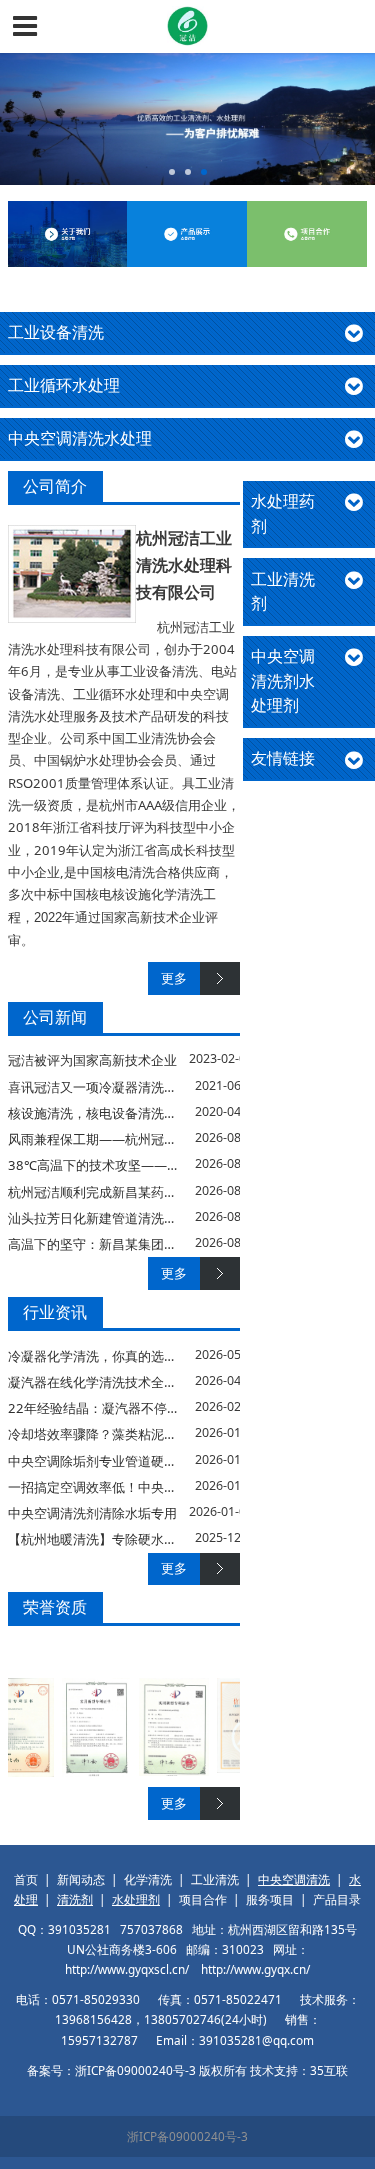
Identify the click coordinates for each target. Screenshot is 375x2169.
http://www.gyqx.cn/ (255, 1969)
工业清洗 (215, 1879)
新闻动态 (81, 1879)
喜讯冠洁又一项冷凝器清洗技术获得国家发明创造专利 (164, 1087)
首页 (26, 1879)
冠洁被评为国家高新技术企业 (92, 1060)
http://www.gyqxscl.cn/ (127, 1969)
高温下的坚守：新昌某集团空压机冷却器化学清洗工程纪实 (177, 1244)
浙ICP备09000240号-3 (187, 2136)
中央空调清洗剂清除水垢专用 (92, 1513)
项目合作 (203, 1899)
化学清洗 (148, 1879)
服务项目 (270, 1899)
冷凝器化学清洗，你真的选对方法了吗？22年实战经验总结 (178, 1356)
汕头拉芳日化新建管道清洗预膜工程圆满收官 (138, 1218)
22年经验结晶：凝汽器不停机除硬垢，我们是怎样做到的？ (178, 1408)
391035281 (79, 1929)
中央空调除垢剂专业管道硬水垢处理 (112, 1461)
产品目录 (337, 1899)
